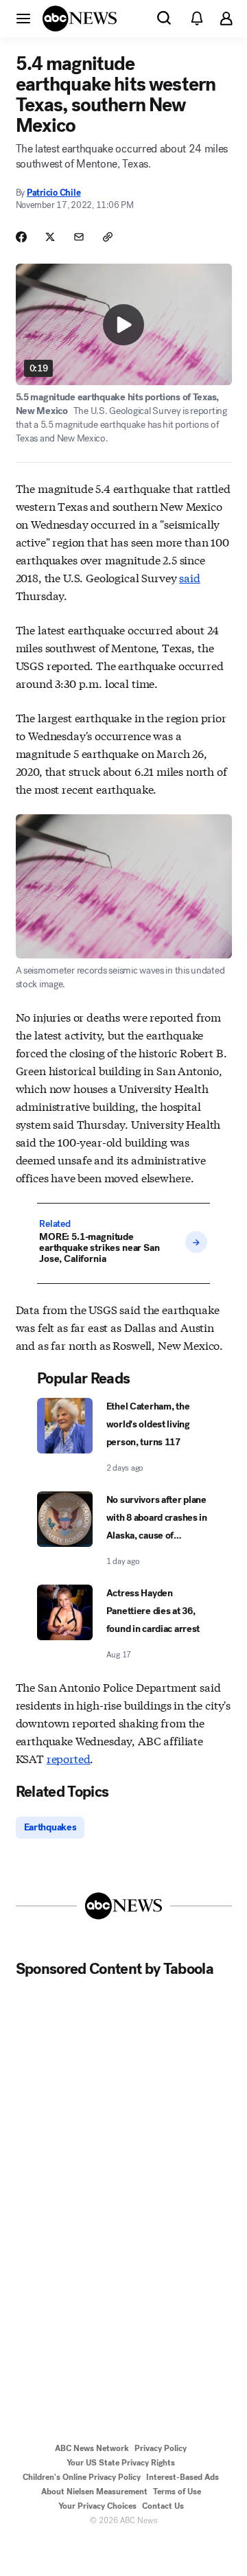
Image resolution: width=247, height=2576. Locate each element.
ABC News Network (92, 2448)
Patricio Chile (54, 193)
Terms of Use (177, 2492)
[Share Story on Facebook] (21, 237)
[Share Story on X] (50, 237)
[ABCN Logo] (80, 19)
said (189, 577)
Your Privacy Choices (97, 2506)
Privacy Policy (161, 2448)
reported (69, 1758)
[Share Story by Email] (79, 237)
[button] (23, 18)
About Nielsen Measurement (94, 2492)
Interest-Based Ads (183, 2477)
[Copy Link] (108, 237)
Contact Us (163, 2506)
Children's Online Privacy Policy (82, 2477)
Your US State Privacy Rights (121, 2463)
